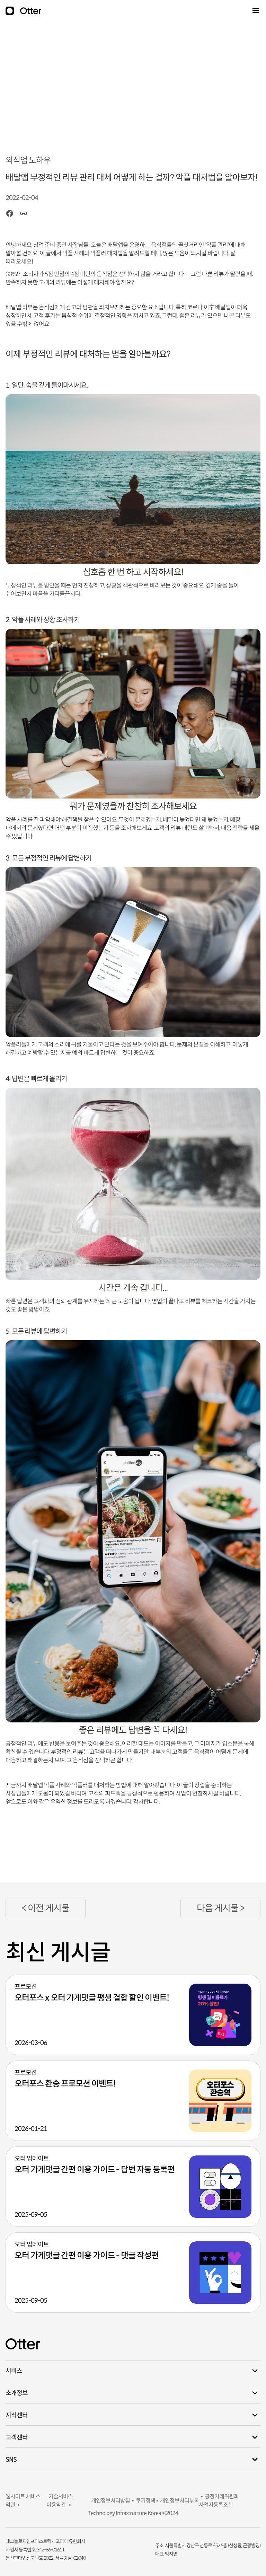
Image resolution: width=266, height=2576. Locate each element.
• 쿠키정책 (143, 2501)
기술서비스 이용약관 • (60, 2501)
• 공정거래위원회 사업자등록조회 (219, 2501)
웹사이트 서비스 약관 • (23, 2501)
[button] (255, 11)
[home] (30, 11)
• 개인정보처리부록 (177, 2501)
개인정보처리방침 (109, 2501)
